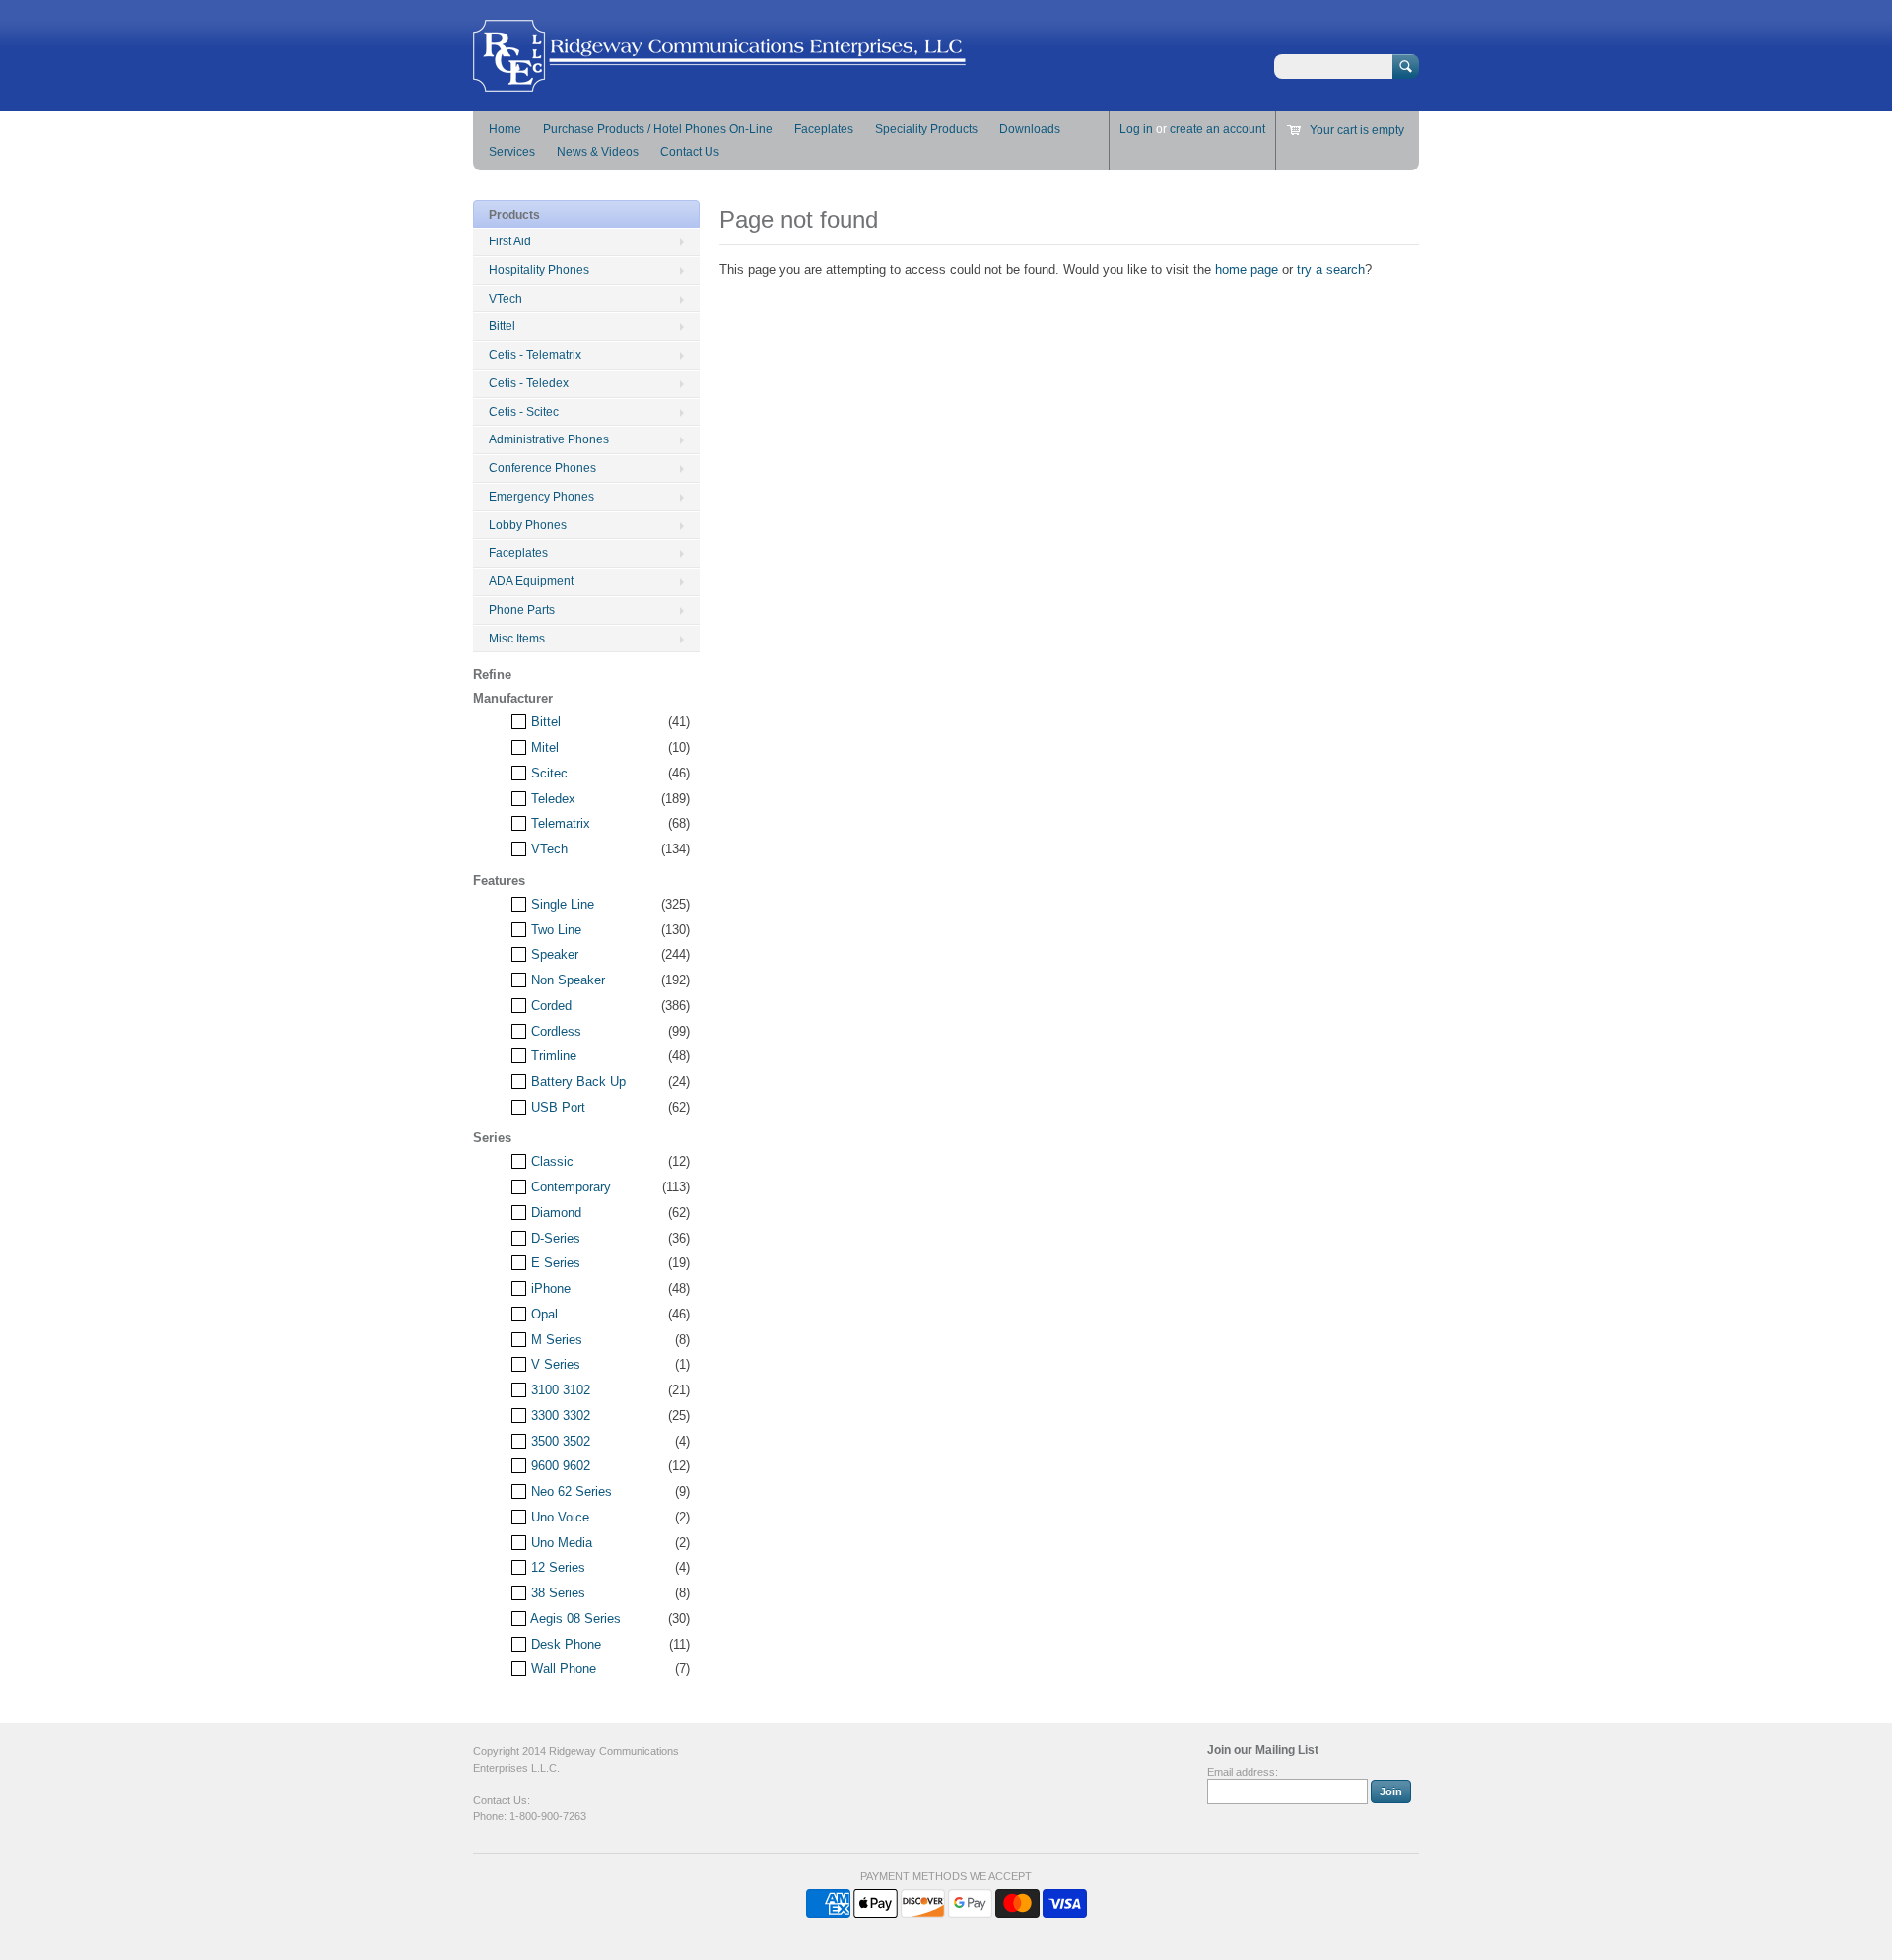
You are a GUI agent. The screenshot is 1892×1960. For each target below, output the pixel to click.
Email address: (1243, 1772)
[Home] (719, 82)
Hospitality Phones (539, 270)
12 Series (556, 1567)
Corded (549, 1006)
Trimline (552, 1056)
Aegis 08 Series (574, 1619)
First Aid (510, 241)
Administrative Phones (549, 439)
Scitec (547, 773)
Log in (1136, 129)
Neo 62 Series (570, 1491)
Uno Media (560, 1543)
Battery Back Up (576, 1081)
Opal (542, 1314)
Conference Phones (542, 468)
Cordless (554, 1031)
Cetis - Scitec (524, 412)
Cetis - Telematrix (535, 355)
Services (512, 152)
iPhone (549, 1288)
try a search (1331, 270)
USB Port (556, 1107)
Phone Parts (522, 610)
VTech (506, 299)
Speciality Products (926, 129)
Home (505, 129)
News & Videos (598, 152)
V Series (554, 1364)
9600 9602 (559, 1466)
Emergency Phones (541, 497)
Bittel (502, 326)
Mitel (543, 747)
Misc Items (517, 639)
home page (1247, 270)
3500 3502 (559, 1441)
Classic (550, 1161)
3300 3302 (559, 1416)
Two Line (554, 930)
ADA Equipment (531, 581)
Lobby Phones (528, 525)
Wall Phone (562, 1669)
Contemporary (569, 1187)
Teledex (551, 799)
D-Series (554, 1238)
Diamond (554, 1213)
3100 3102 (559, 1390)
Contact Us (690, 152)
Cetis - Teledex (529, 383)
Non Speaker (566, 980)
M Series (555, 1340)
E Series (554, 1263)
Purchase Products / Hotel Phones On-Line (658, 129)
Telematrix (559, 823)
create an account (1217, 129)
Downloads (1030, 129)
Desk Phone (564, 1644)
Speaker (553, 954)
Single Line (561, 904)
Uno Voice (558, 1517)
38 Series (556, 1593)
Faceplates (824, 129)
